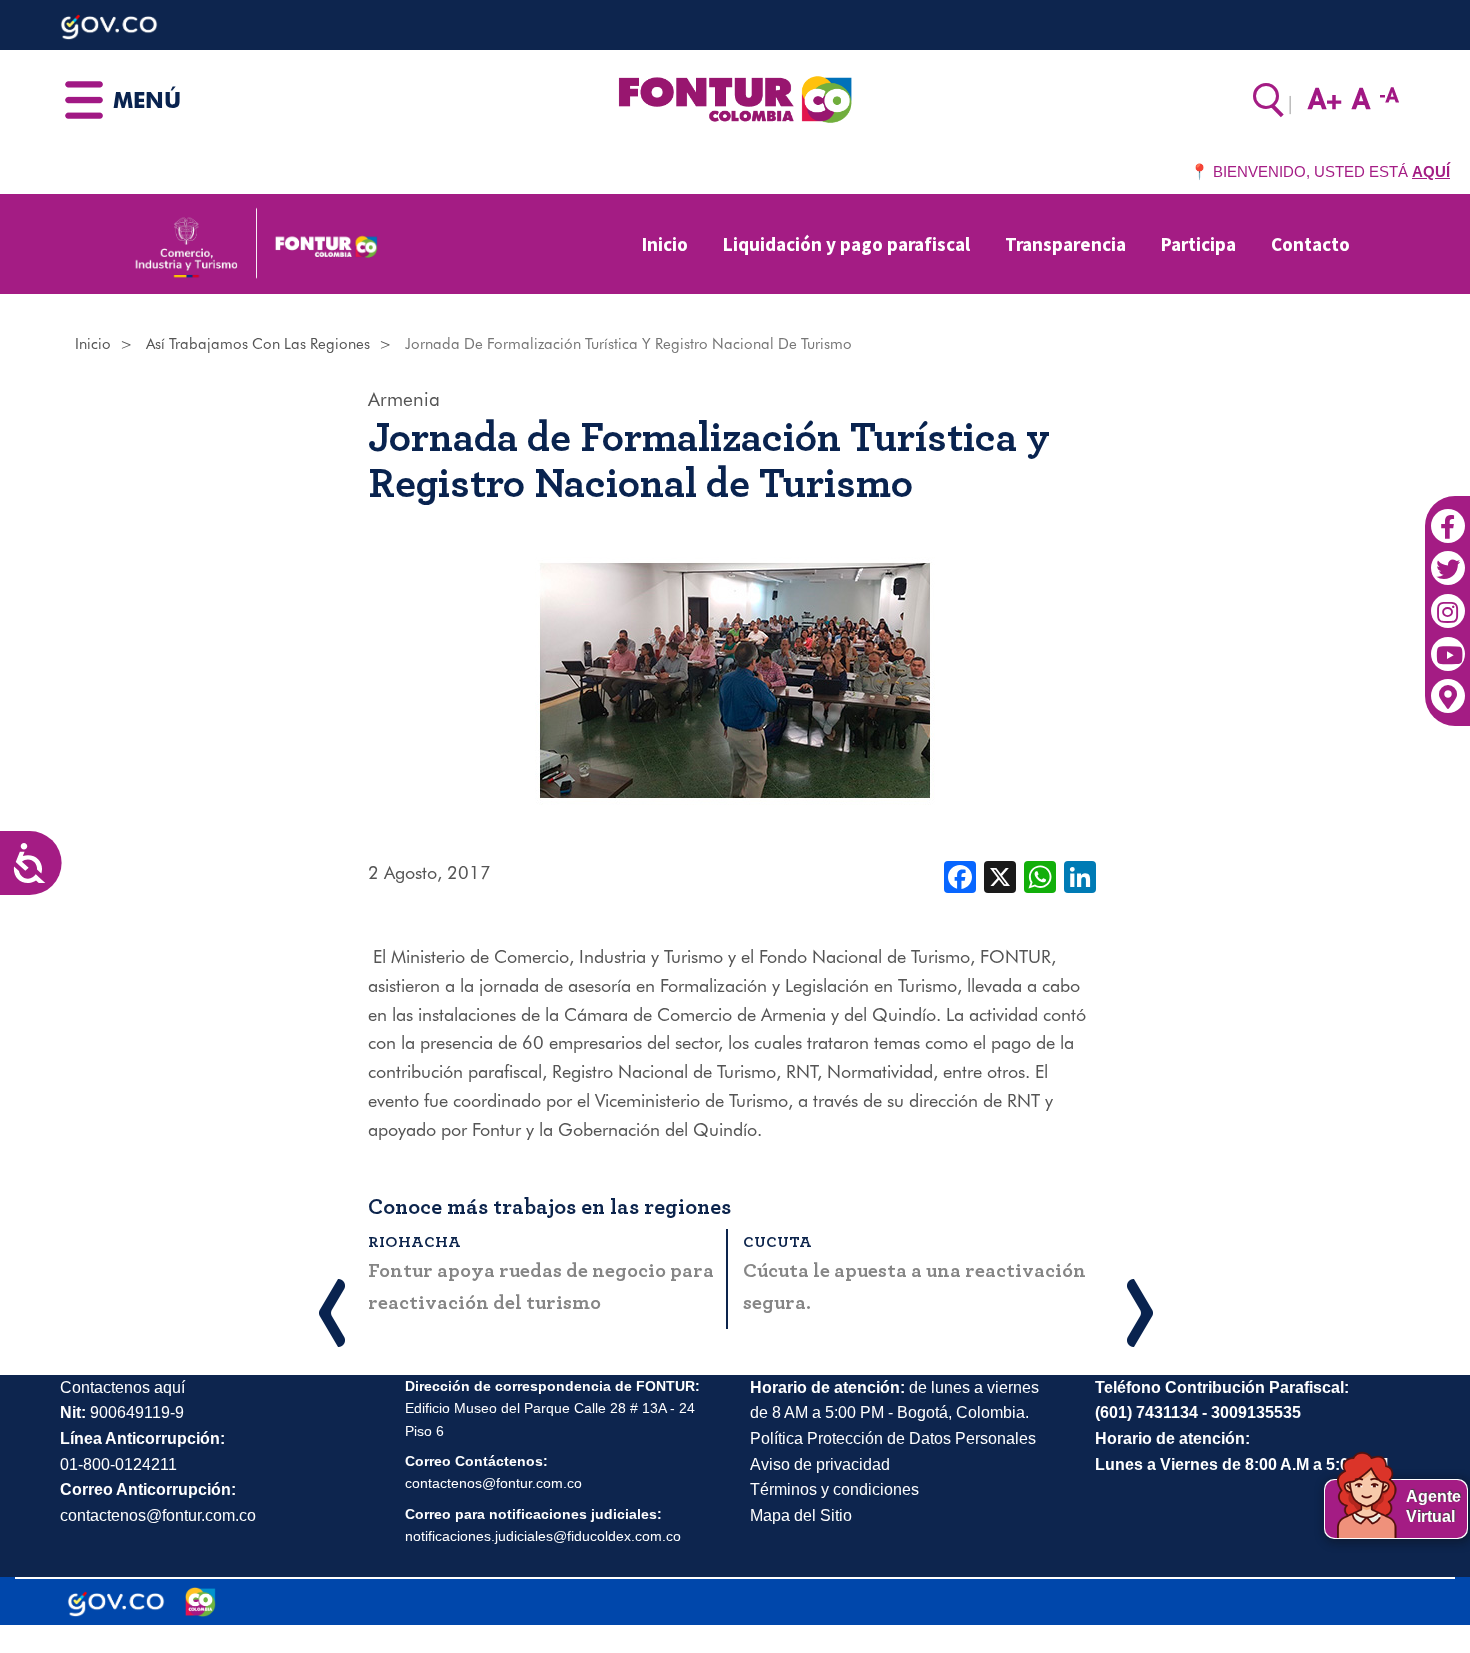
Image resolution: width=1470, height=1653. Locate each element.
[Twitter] (1447, 558)
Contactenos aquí (122, 1387)
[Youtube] (1447, 644)
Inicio (665, 244)
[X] (1000, 875)
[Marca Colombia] (200, 1602)
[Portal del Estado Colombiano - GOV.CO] (116, 1602)
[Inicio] (734, 98)
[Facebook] (1447, 516)
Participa (1198, 244)
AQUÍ (1431, 171)
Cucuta (777, 1242)
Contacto (1310, 244)
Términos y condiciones (834, 1489)
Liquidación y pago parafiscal (846, 244)
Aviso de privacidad (820, 1464)
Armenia (404, 399)
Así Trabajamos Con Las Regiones (258, 344)
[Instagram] (1447, 601)
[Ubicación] (1447, 686)
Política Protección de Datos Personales (893, 1438)
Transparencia (1065, 244)
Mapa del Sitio (801, 1515)
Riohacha (414, 1242)
